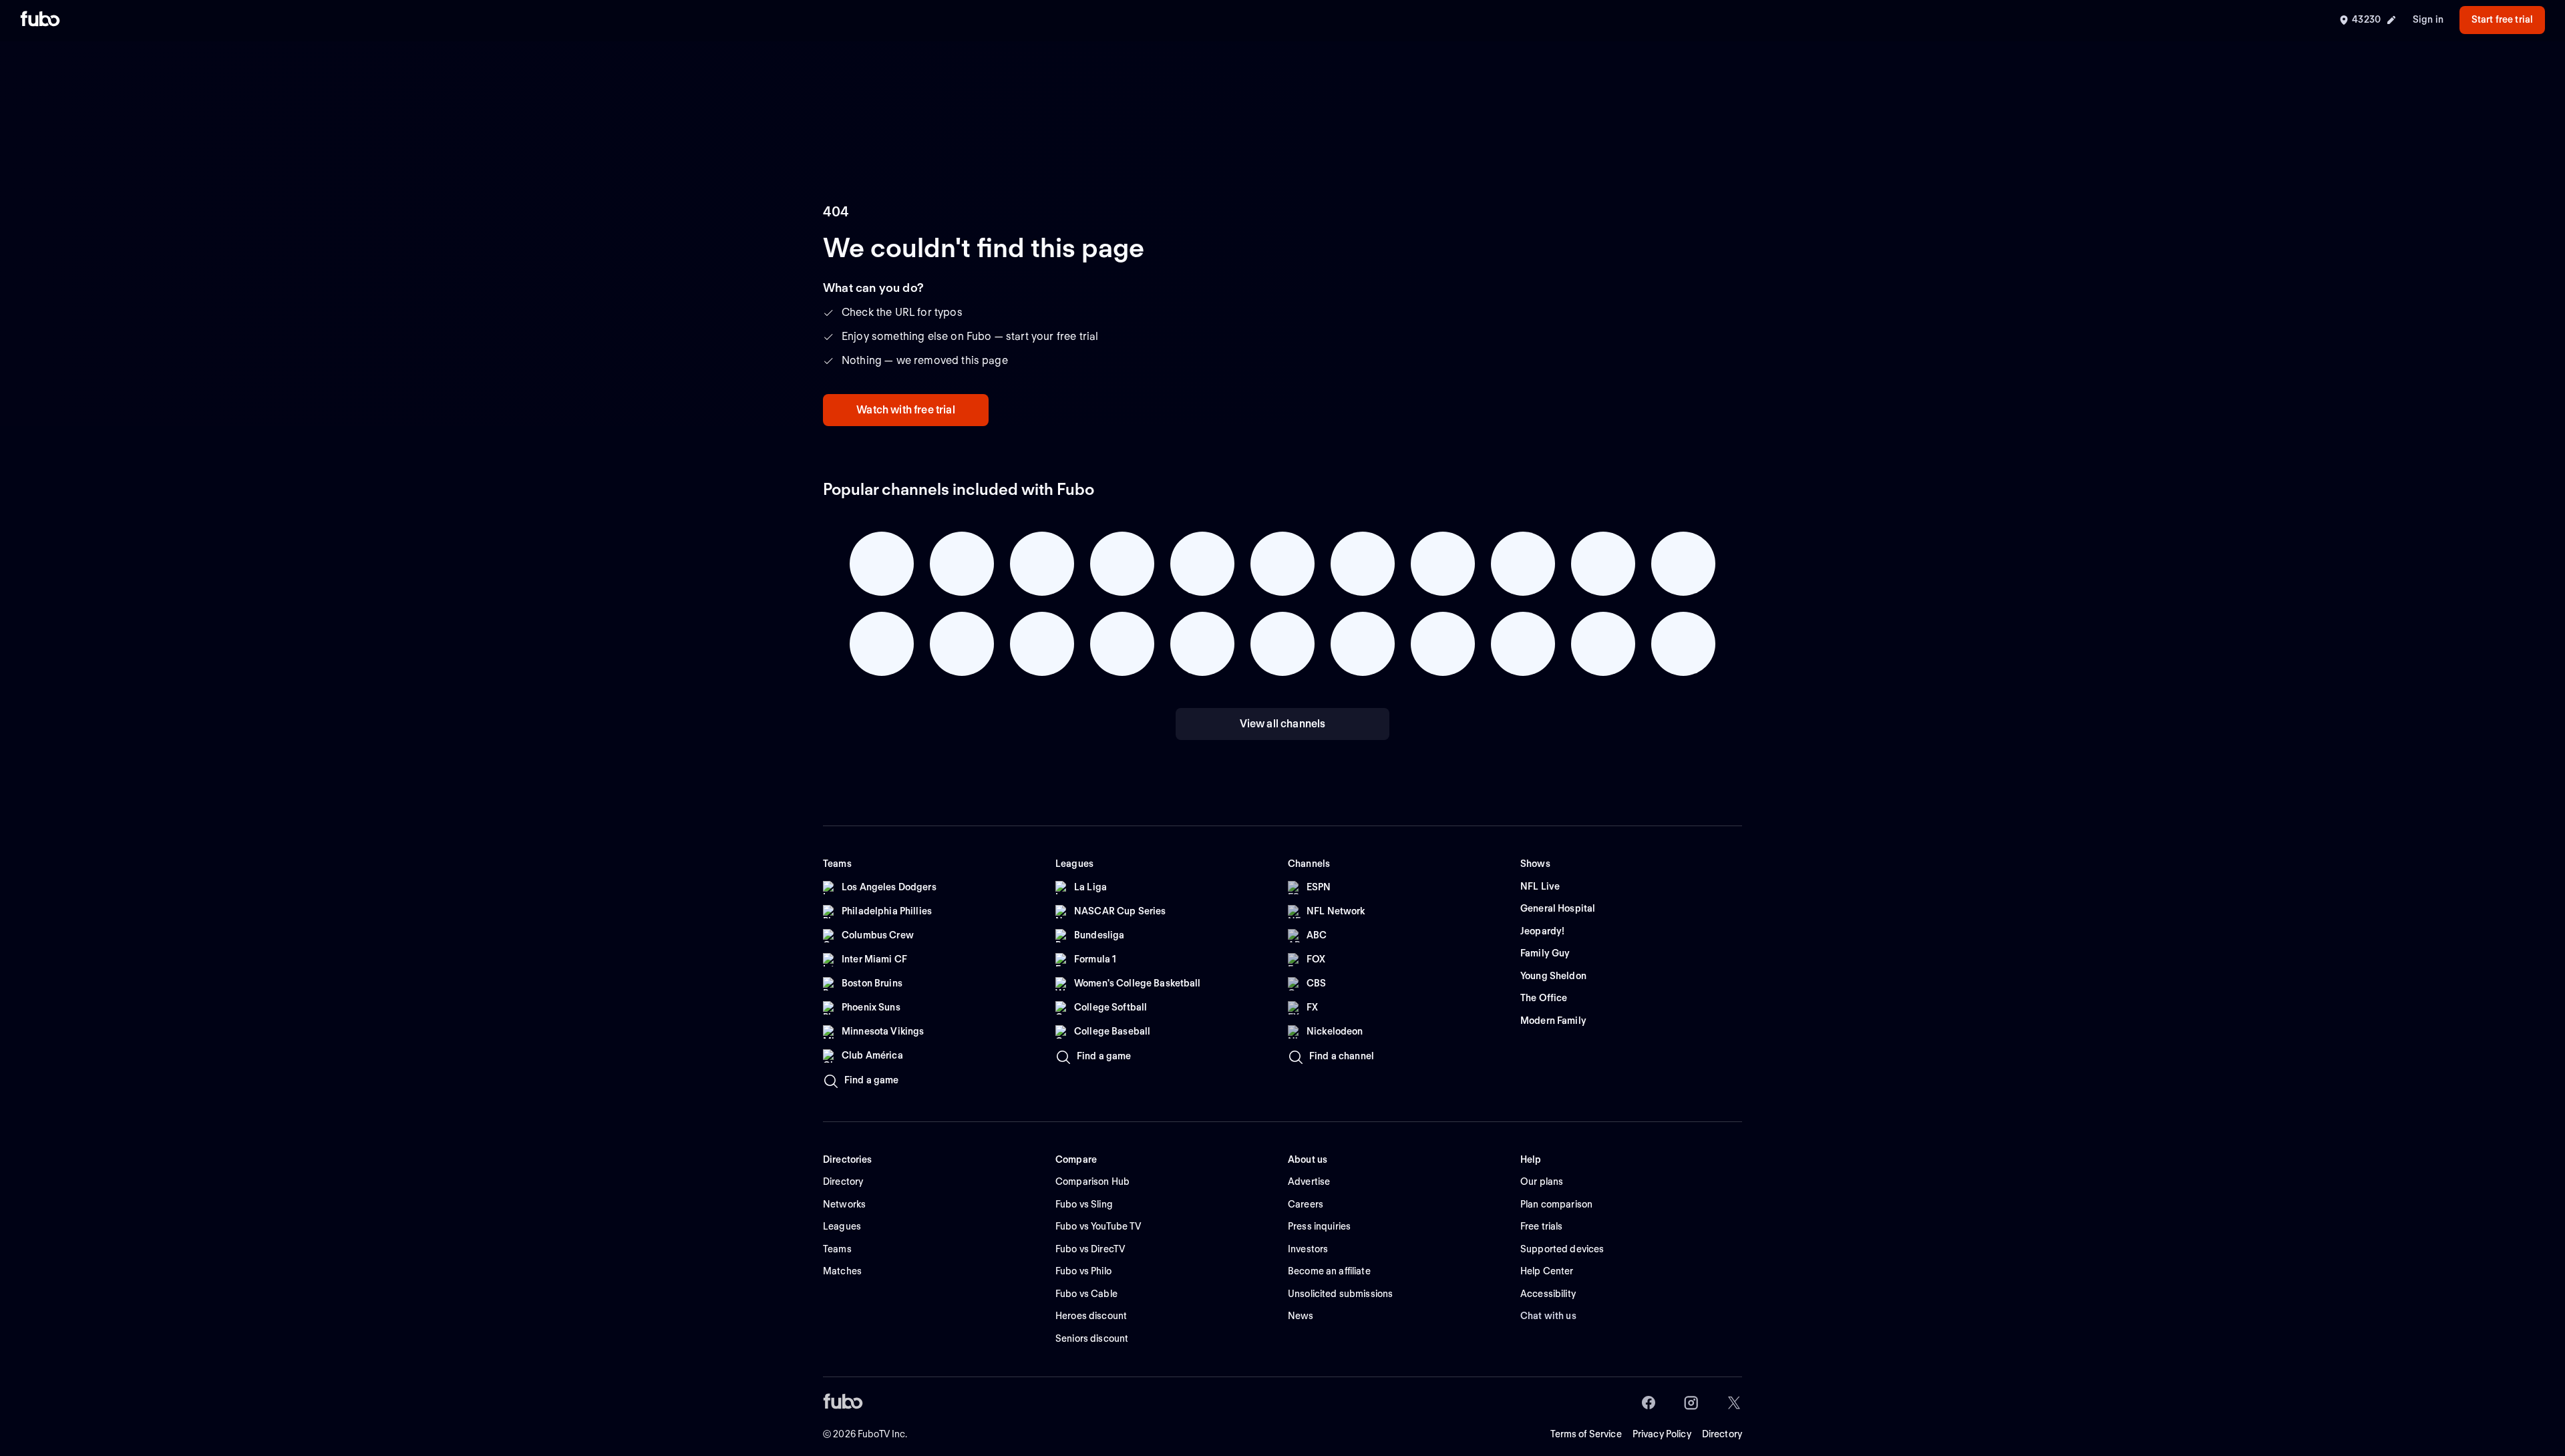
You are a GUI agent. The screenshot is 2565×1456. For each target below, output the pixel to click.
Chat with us (1548, 1316)
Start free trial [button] (2502, 19)
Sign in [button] (2428, 19)
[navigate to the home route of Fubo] (40, 20)
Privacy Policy (1662, 1434)
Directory (1722, 1434)
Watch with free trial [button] (905, 410)
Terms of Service (1586, 1434)
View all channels (1283, 724)
